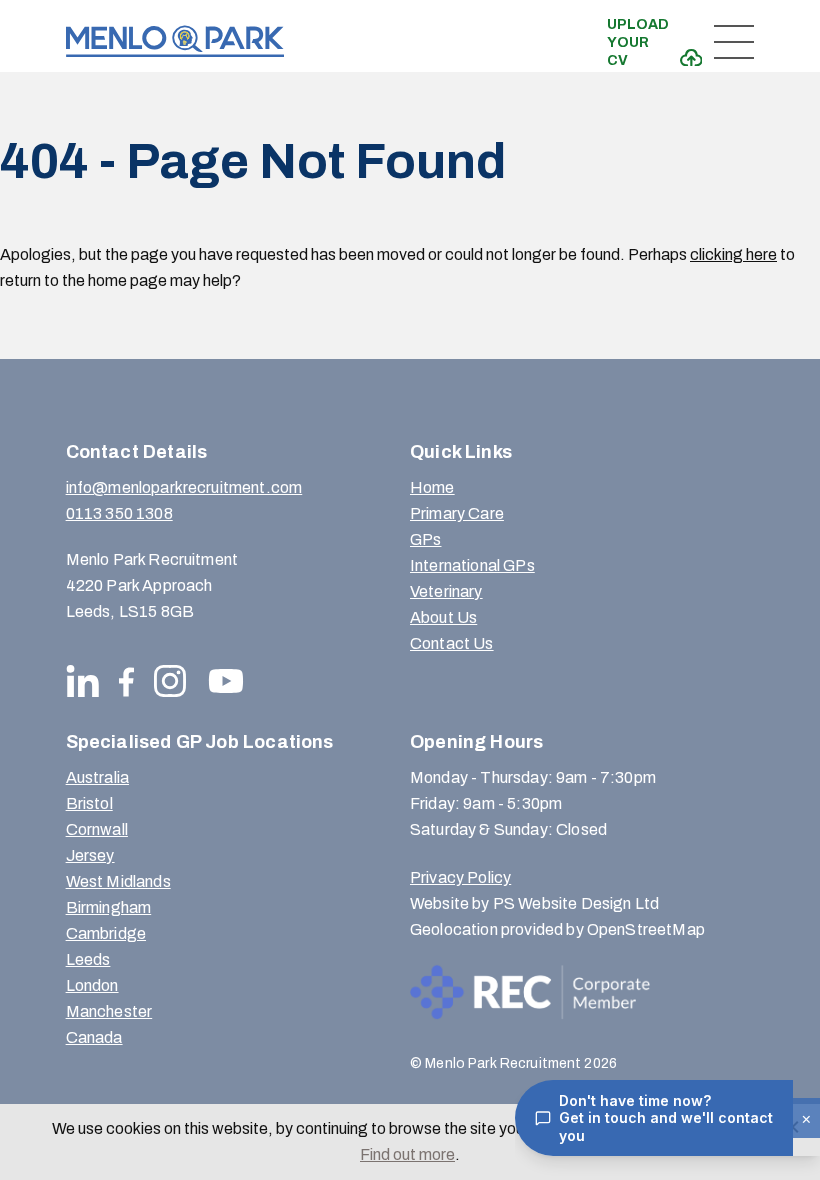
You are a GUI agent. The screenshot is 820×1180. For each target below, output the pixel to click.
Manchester (109, 1011)
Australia (97, 777)
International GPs (472, 565)
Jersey (90, 855)
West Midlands (118, 881)
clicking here (733, 254)
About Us (443, 617)
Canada (94, 1037)
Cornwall (97, 829)
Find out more (407, 1154)
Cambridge (106, 933)
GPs (425, 539)
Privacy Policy (460, 877)
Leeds (88, 959)
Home (432, 487)
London (92, 985)
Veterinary (446, 591)
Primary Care (457, 513)
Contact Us (452, 643)
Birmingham (109, 907)
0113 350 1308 (119, 513)
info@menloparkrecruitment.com (184, 487)
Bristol (89, 803)
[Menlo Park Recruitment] (175, 41)
